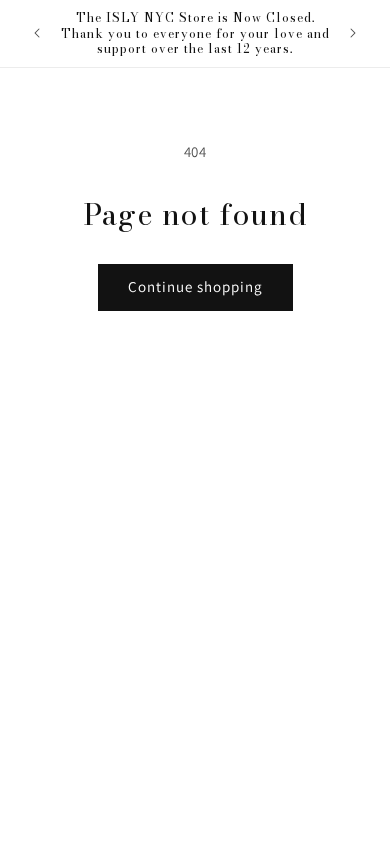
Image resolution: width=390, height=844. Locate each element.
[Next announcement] (353, 33)
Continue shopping (195, 286)
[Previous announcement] (37, 33)
